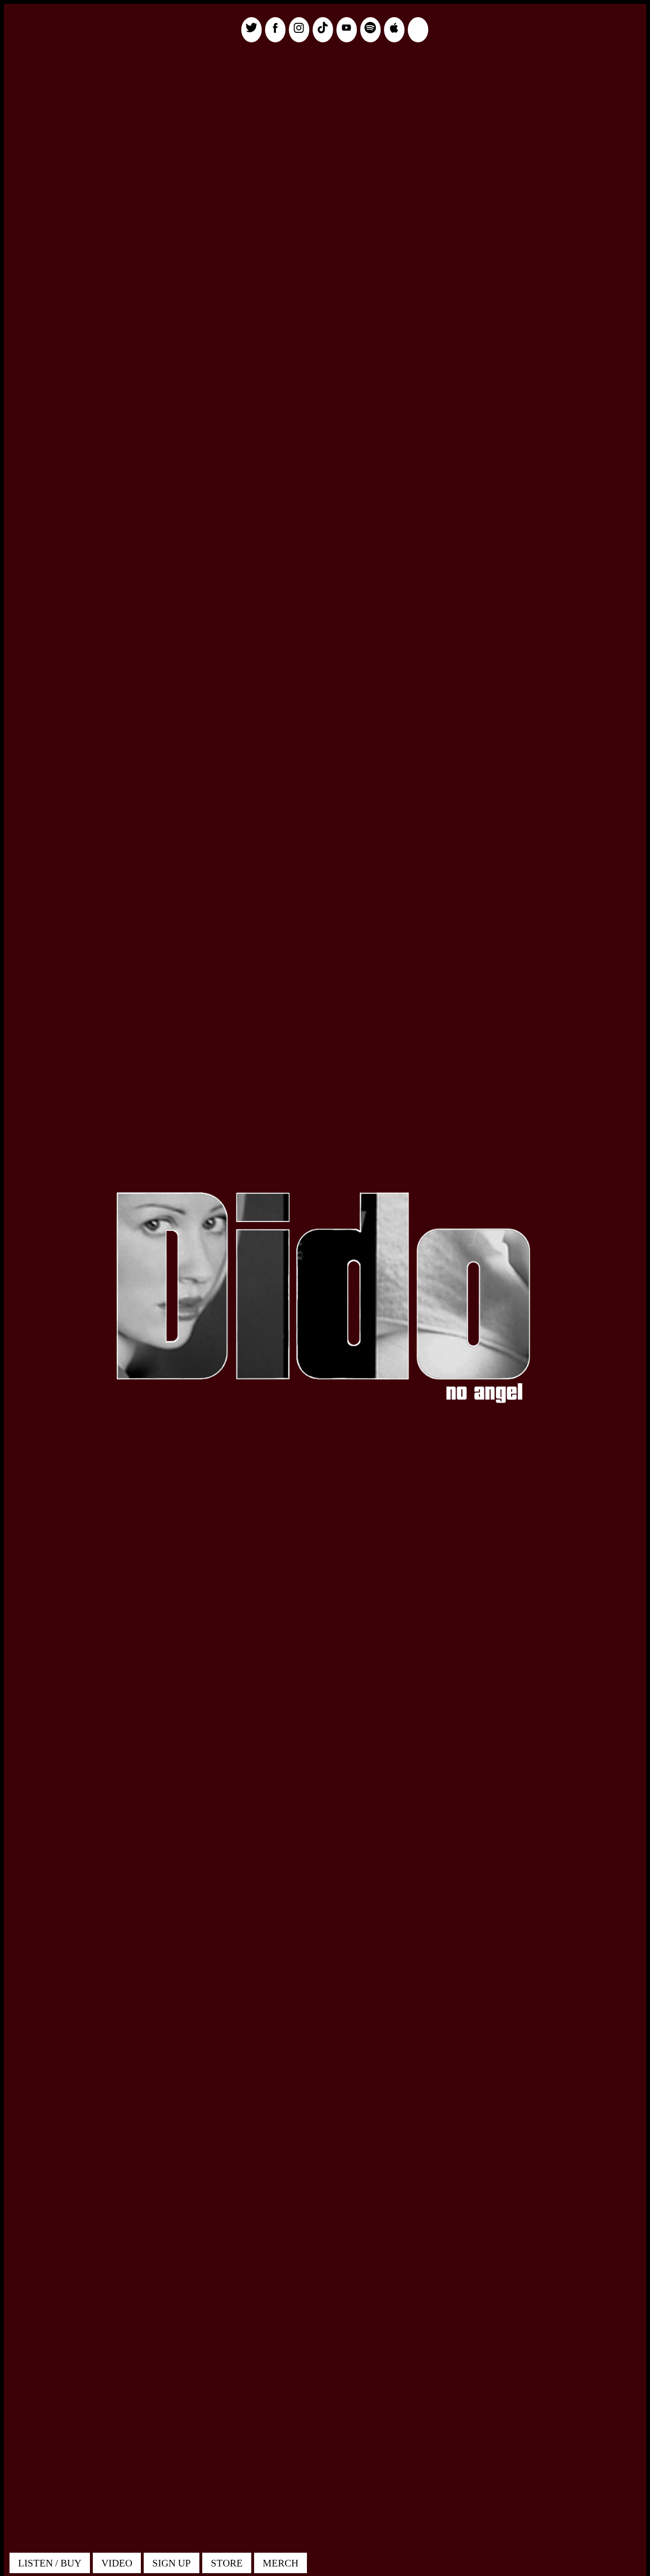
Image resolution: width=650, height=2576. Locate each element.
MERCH (281, 2563)
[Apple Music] (394, 30)
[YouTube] (347, 30)
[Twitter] (251, 30)
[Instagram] (299, 30)
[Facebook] (275, 30)
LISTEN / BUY (50, 2563)
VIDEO (117, 2563)
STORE (227, 2563)
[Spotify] (370, 30)
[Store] (418, 30)
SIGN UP (172, 2563)
